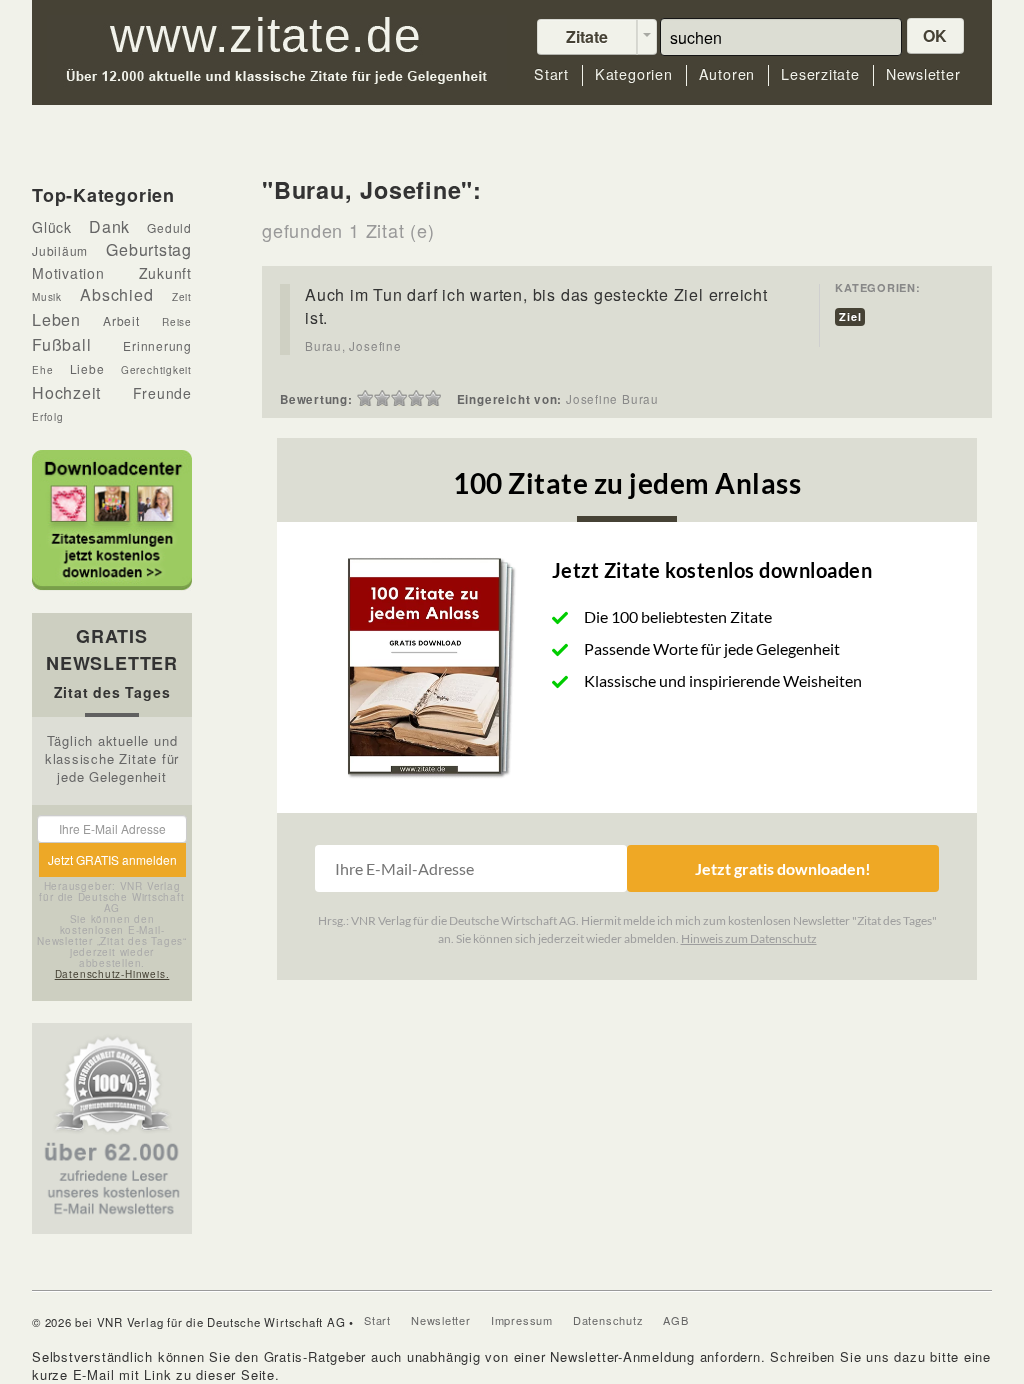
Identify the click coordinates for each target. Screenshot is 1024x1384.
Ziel (850, 316)
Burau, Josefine (353, 346)
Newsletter (923, 74)
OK (936, 35)
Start (551, 74)
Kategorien (634, 74)
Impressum (522, 1320)
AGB (675, 1320)
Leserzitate (820, 74)
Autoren (727, 74)
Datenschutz (608, 1320)
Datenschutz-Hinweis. (112, 974)
